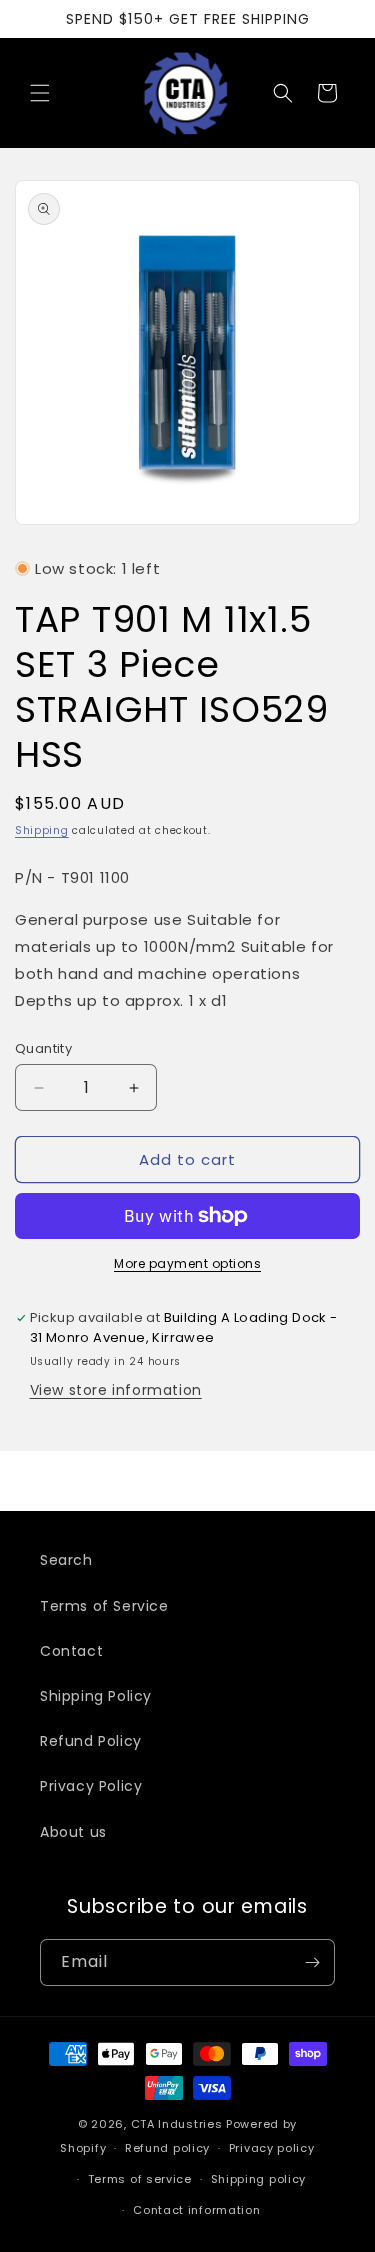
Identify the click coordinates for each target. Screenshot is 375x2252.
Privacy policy (272, 2148)
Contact (71, 1651)
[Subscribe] (312, 1962)
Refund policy (167, 2148)
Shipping (42, 830)
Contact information (196, 2210)
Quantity (43, 1048)
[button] (40, 93)
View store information (116, 1390)
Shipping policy (259, 2179)
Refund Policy (91, 1741)
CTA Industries (177, 2124)
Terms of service (140, 2179)
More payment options (187, 1263)
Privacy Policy (91, 1786)
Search (66, 1560)
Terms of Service (104, 1606)
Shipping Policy (96, 1696)
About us (73, 1832)
